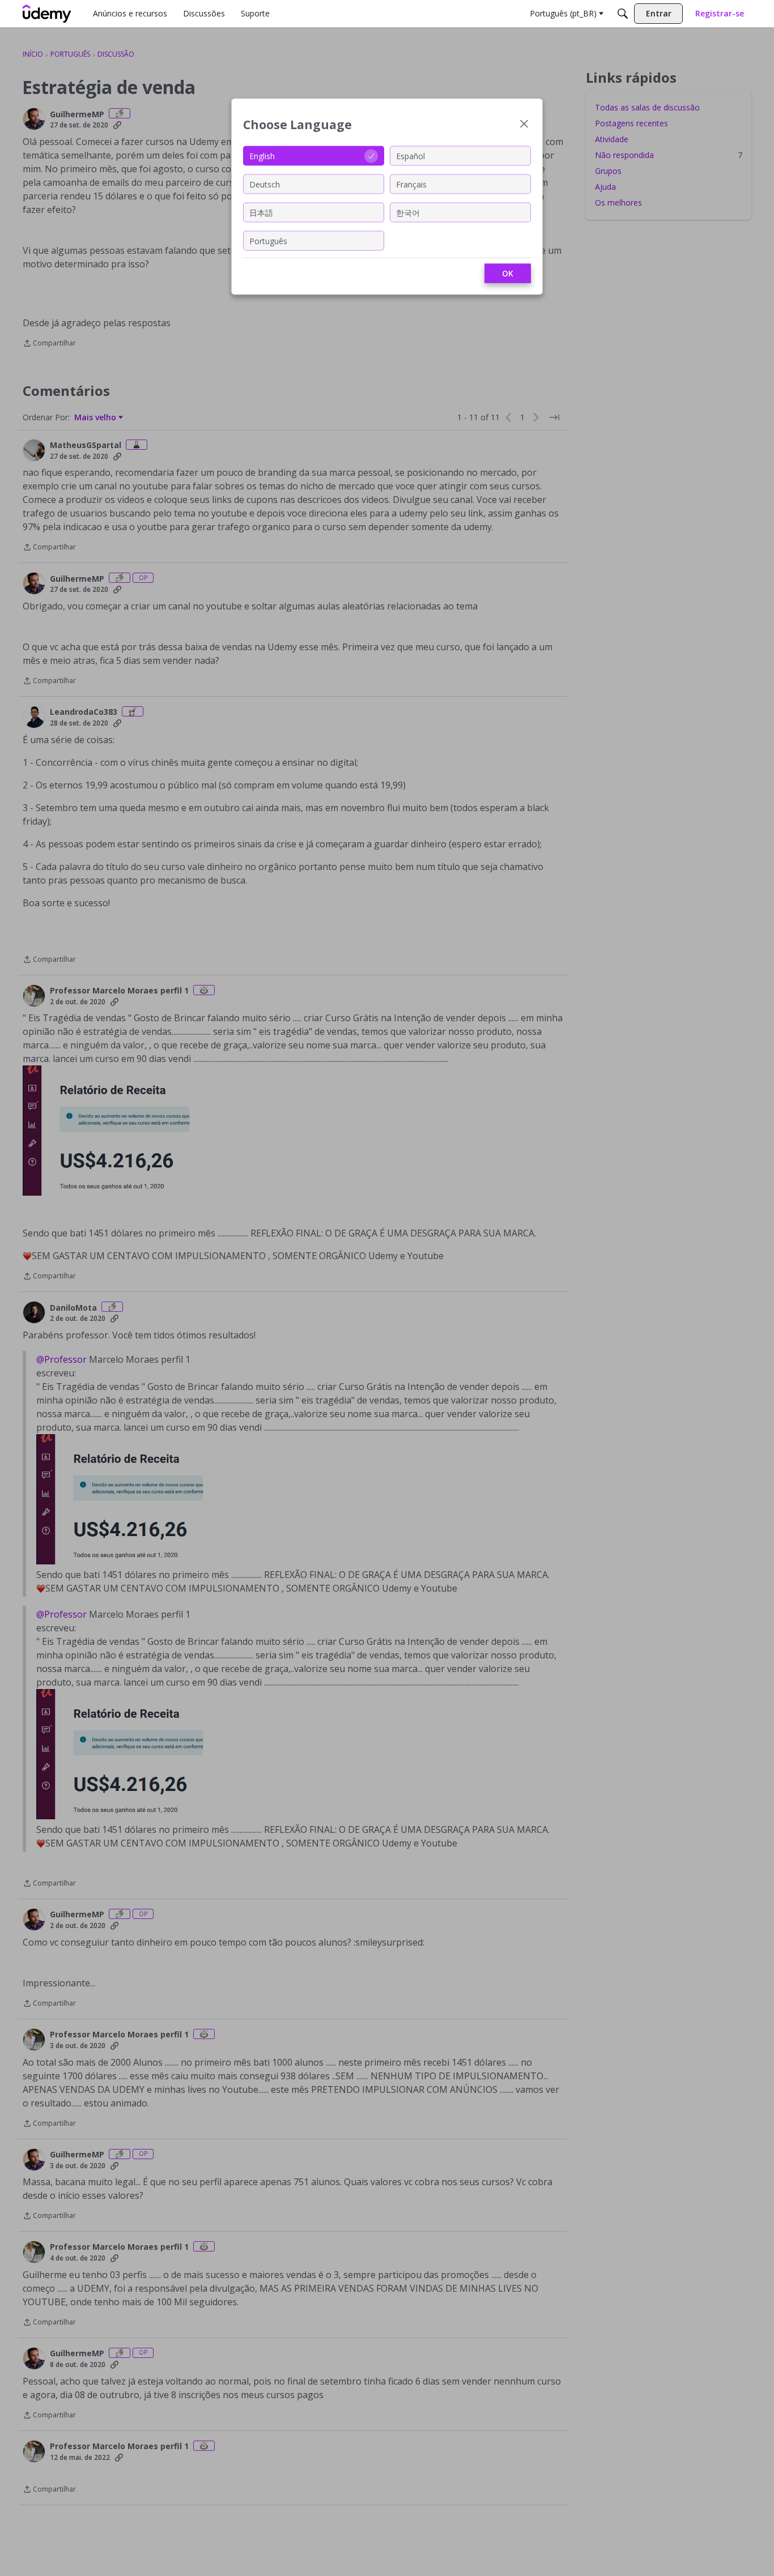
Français (411, 184)
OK (508, 273)
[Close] (524, 125)
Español (411, 155)
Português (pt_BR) (563, 13)
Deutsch (265, 184)
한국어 (408, 212)
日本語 (261, 212)
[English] (47, 14)
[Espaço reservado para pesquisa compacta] (623, 14)
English (262, 155)
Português (268, 240)
